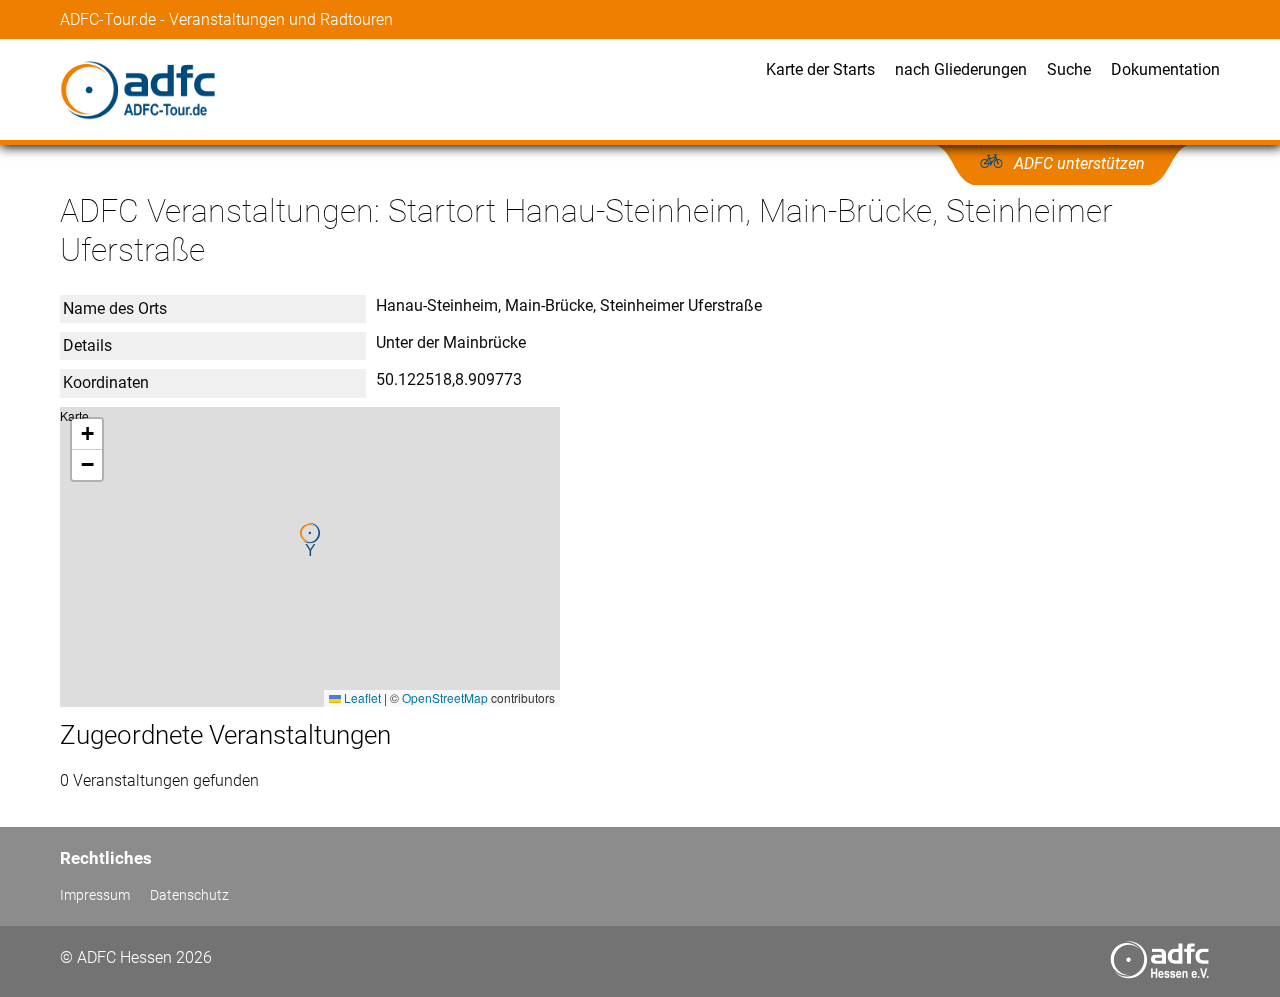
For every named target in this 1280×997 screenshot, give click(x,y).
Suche (1069, 69)
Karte (307, 556)
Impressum (95, 895)
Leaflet (361, 697)
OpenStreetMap (445, 697)
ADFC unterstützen (1079, 163)
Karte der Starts (820, 69)
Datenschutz (189, 895)
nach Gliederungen (961, 69)
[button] (310, 540)
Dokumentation (1165, 69)
